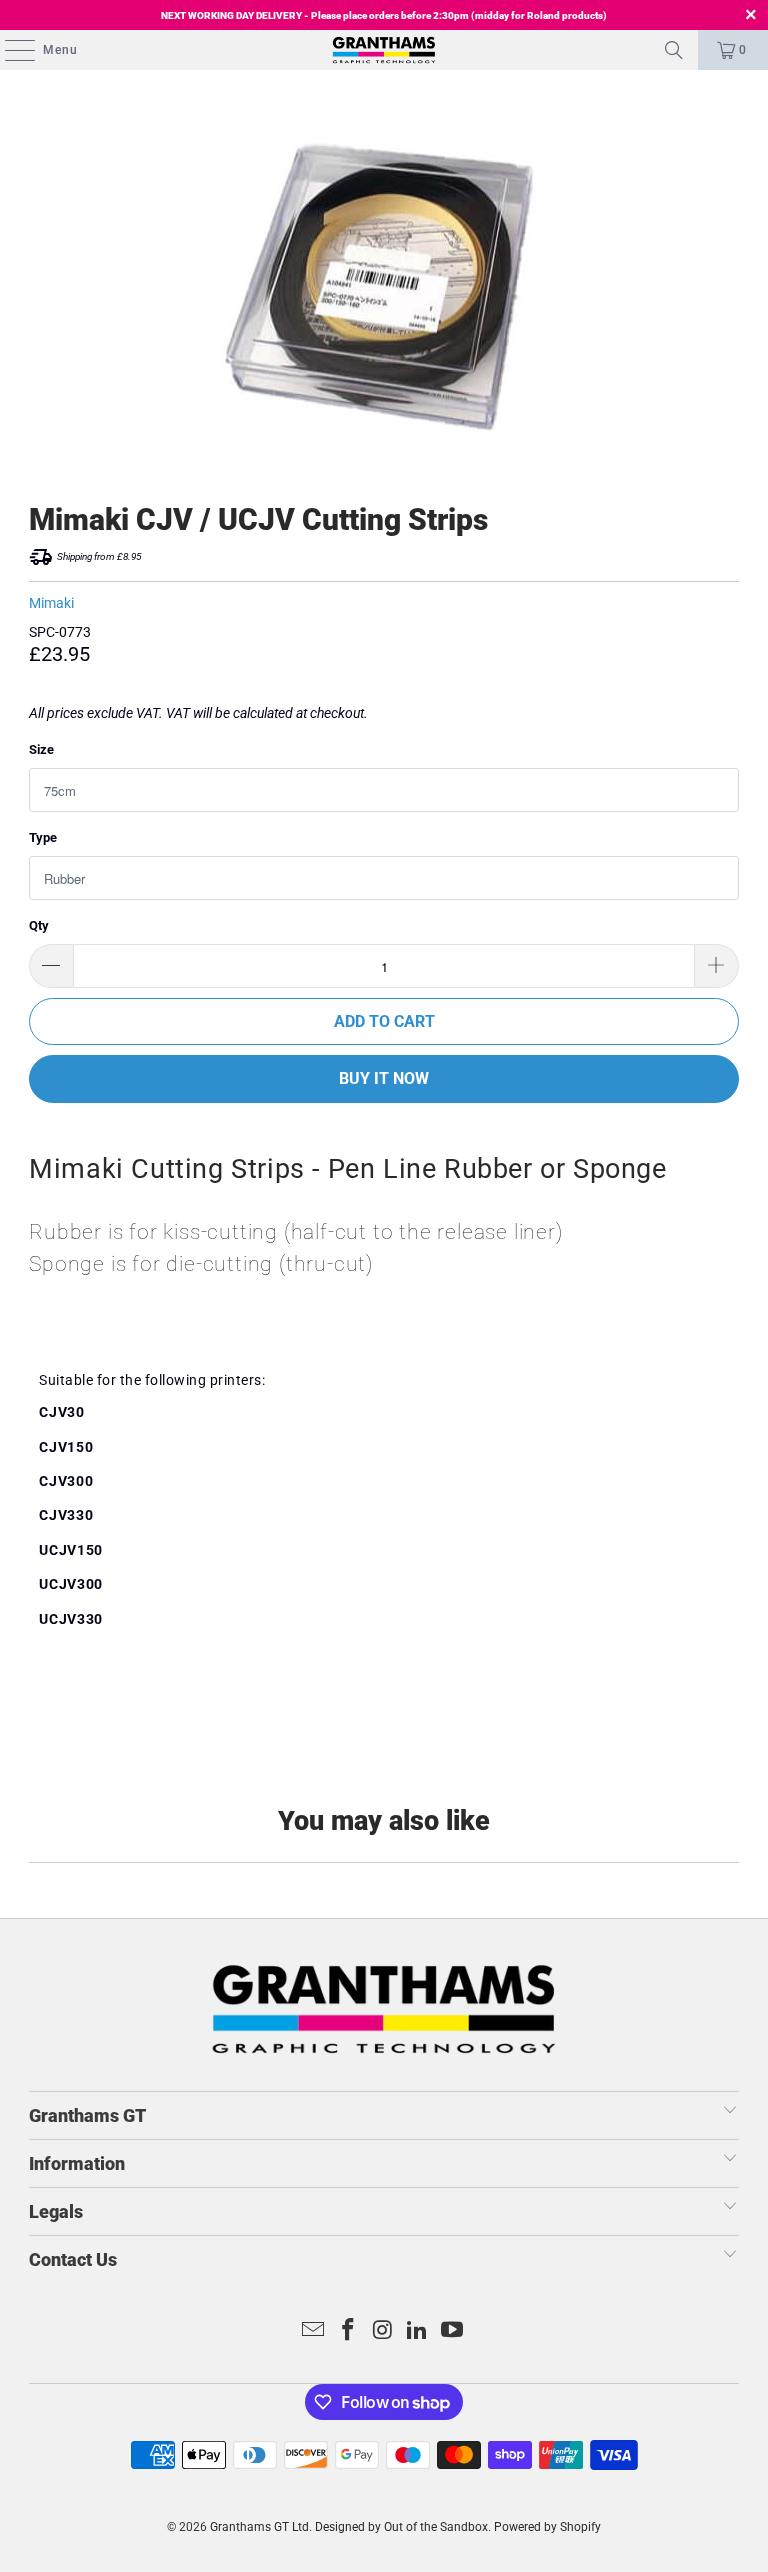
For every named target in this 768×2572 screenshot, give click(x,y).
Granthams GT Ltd (259, 2527)
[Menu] (10, 50)
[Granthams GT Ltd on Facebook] (348, 2331)
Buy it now (384, 1078)
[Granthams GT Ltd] (384, 50)
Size (41, 749)
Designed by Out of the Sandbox (401, 2527)
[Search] (674, 50)
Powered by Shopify (547, 2527)
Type (43, 837)
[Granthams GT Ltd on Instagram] (383, 2331)
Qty (39, 925)
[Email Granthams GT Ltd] (314, 2331)
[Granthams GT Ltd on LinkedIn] (418, 2331)
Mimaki (51, 603)
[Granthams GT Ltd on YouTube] (453, 2331)
